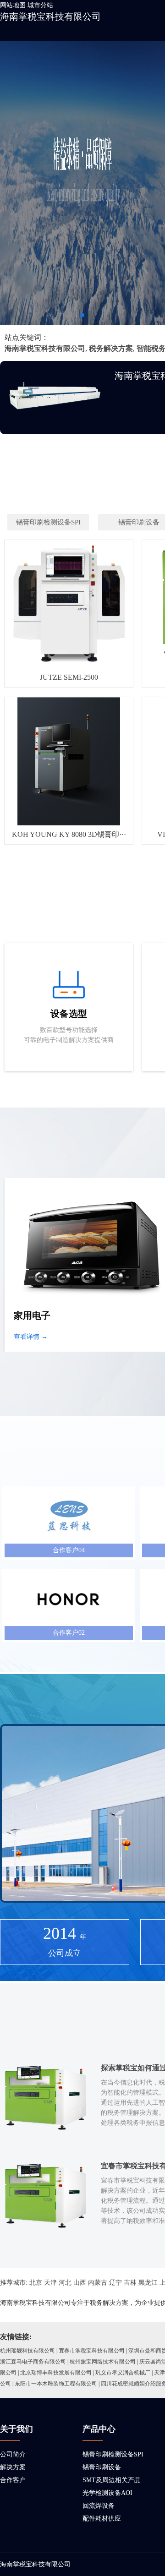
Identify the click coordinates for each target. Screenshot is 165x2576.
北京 (36, 2283)
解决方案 (13, 2467)
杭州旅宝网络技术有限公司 (103, 2362)
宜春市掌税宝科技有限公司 (92, 2351)
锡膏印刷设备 (102, 2467)
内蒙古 (98, 2283)
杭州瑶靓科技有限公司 (27, 2351)
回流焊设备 (99, 2506)
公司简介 (13, 2454)
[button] (82, 315)
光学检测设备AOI (107, 2493)
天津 (50, 2283)
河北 (65, 2283)
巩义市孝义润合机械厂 (123, 2373)
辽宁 (115, 2283)
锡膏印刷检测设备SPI (113, 2454)
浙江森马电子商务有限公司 (33, 2362)
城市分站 (40, 5)
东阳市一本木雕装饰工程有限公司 (56, 2384)
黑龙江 (148, 2283)
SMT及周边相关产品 (112, 2480)
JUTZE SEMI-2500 (69, 677)
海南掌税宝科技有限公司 (50, 16)
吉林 (130, 2283)
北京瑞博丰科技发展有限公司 (56, 2373)
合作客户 (13, 2480)
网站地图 (13, 5)
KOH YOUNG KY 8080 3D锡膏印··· (69, 834)
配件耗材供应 (102, 2519)
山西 (80, 2283)
